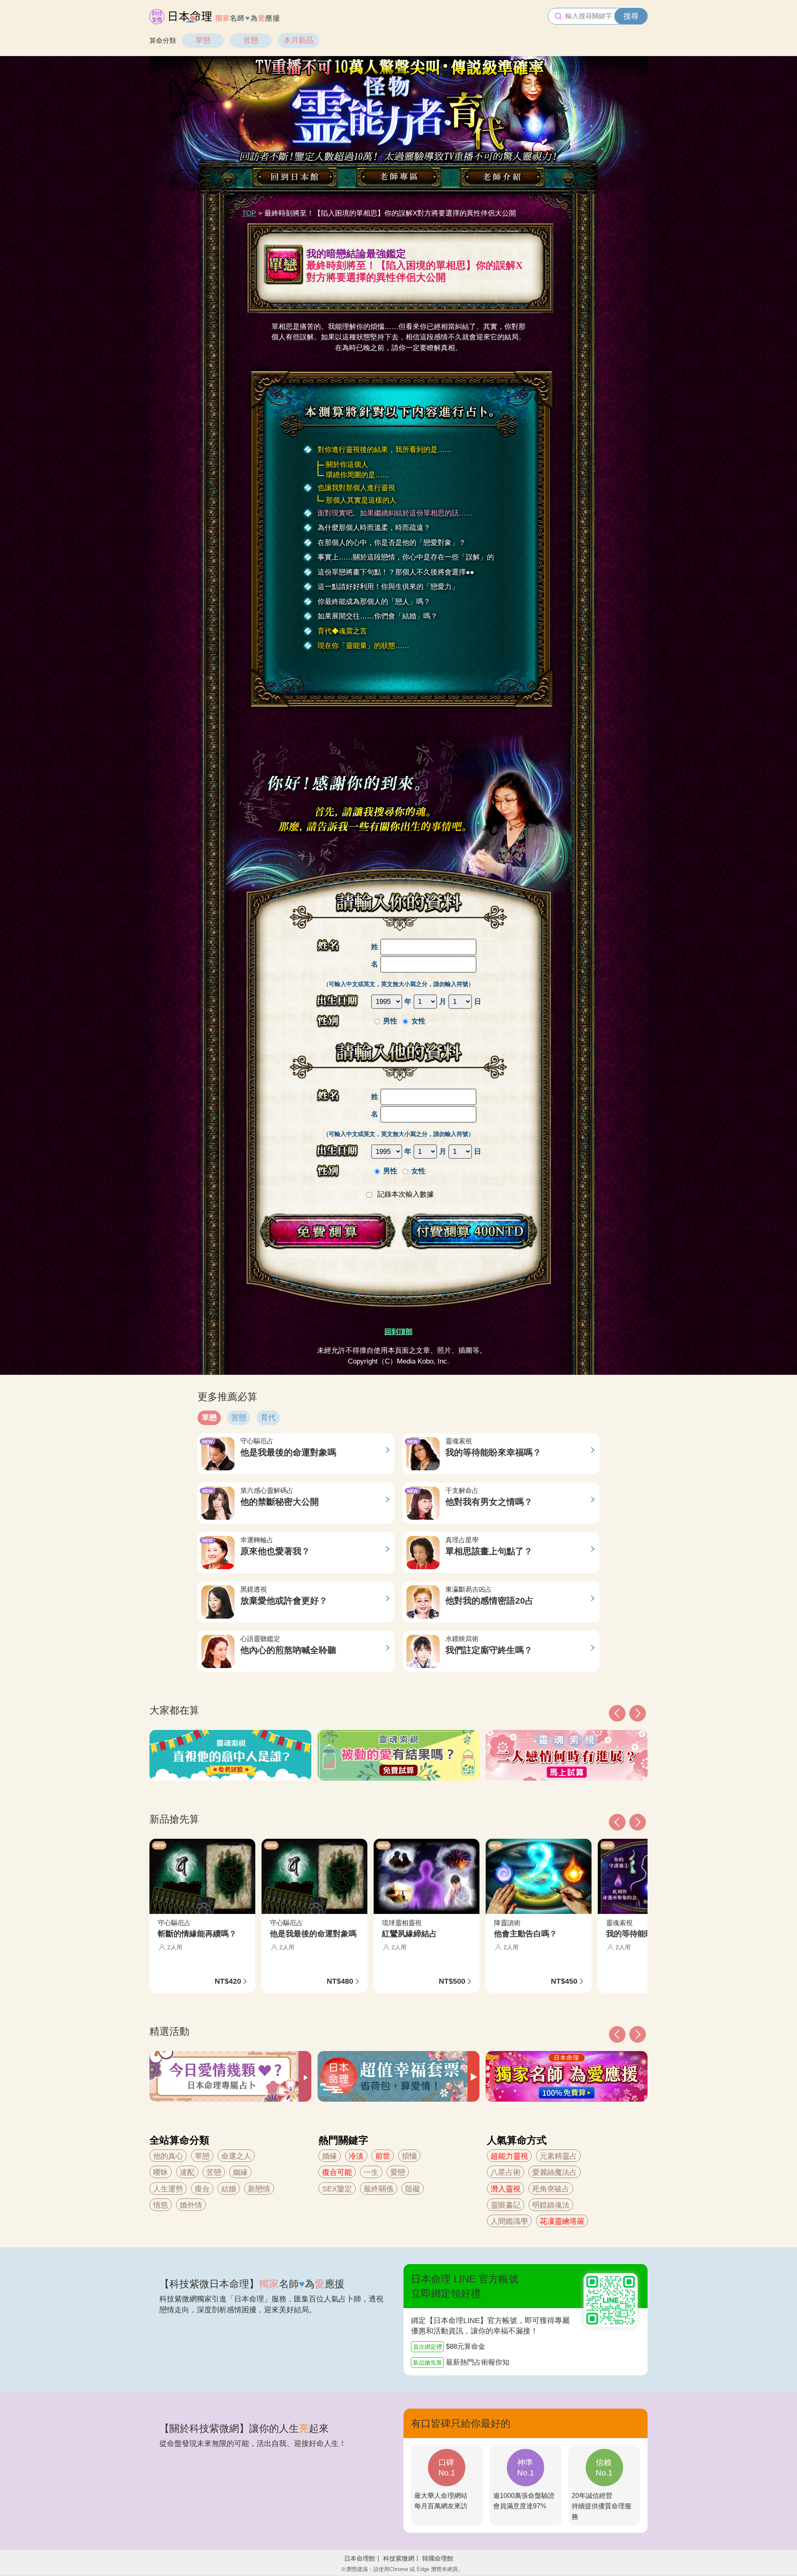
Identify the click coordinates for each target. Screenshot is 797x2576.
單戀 (203, 40)
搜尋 (631, 16)
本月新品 (298, 40)
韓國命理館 (438, 2558)
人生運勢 (168, 2189)
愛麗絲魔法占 (555, 2172)
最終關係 (379, 2189)
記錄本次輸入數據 (405, 1194)
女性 (418, 1021)
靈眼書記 (506, 2205)
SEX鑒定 (337, 2189)
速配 (187, 2172)
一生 (371, 2172)
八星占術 (506, 2172)
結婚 (229, 2189)
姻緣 (240, 2172)
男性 (390, 1021)
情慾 (161, 2205)
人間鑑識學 (509, 2221)
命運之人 (236, 2156)
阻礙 (413, 2189)
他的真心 (168, 2156)
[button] (617, 2034)
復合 (202, 2189)
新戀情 (259, 2189)
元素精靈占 (558, 2156)
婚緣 (330, 2156)
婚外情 (191, 2205)
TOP (249, 213)
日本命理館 (360, 2558)
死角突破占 (551, 2189)
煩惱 (409, 2156)
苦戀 (251, 40)
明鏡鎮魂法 (551, 2205)
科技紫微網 (399, 2558)
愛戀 (398, 2172)
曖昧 (161, 2172)
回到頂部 (398, 1332)
